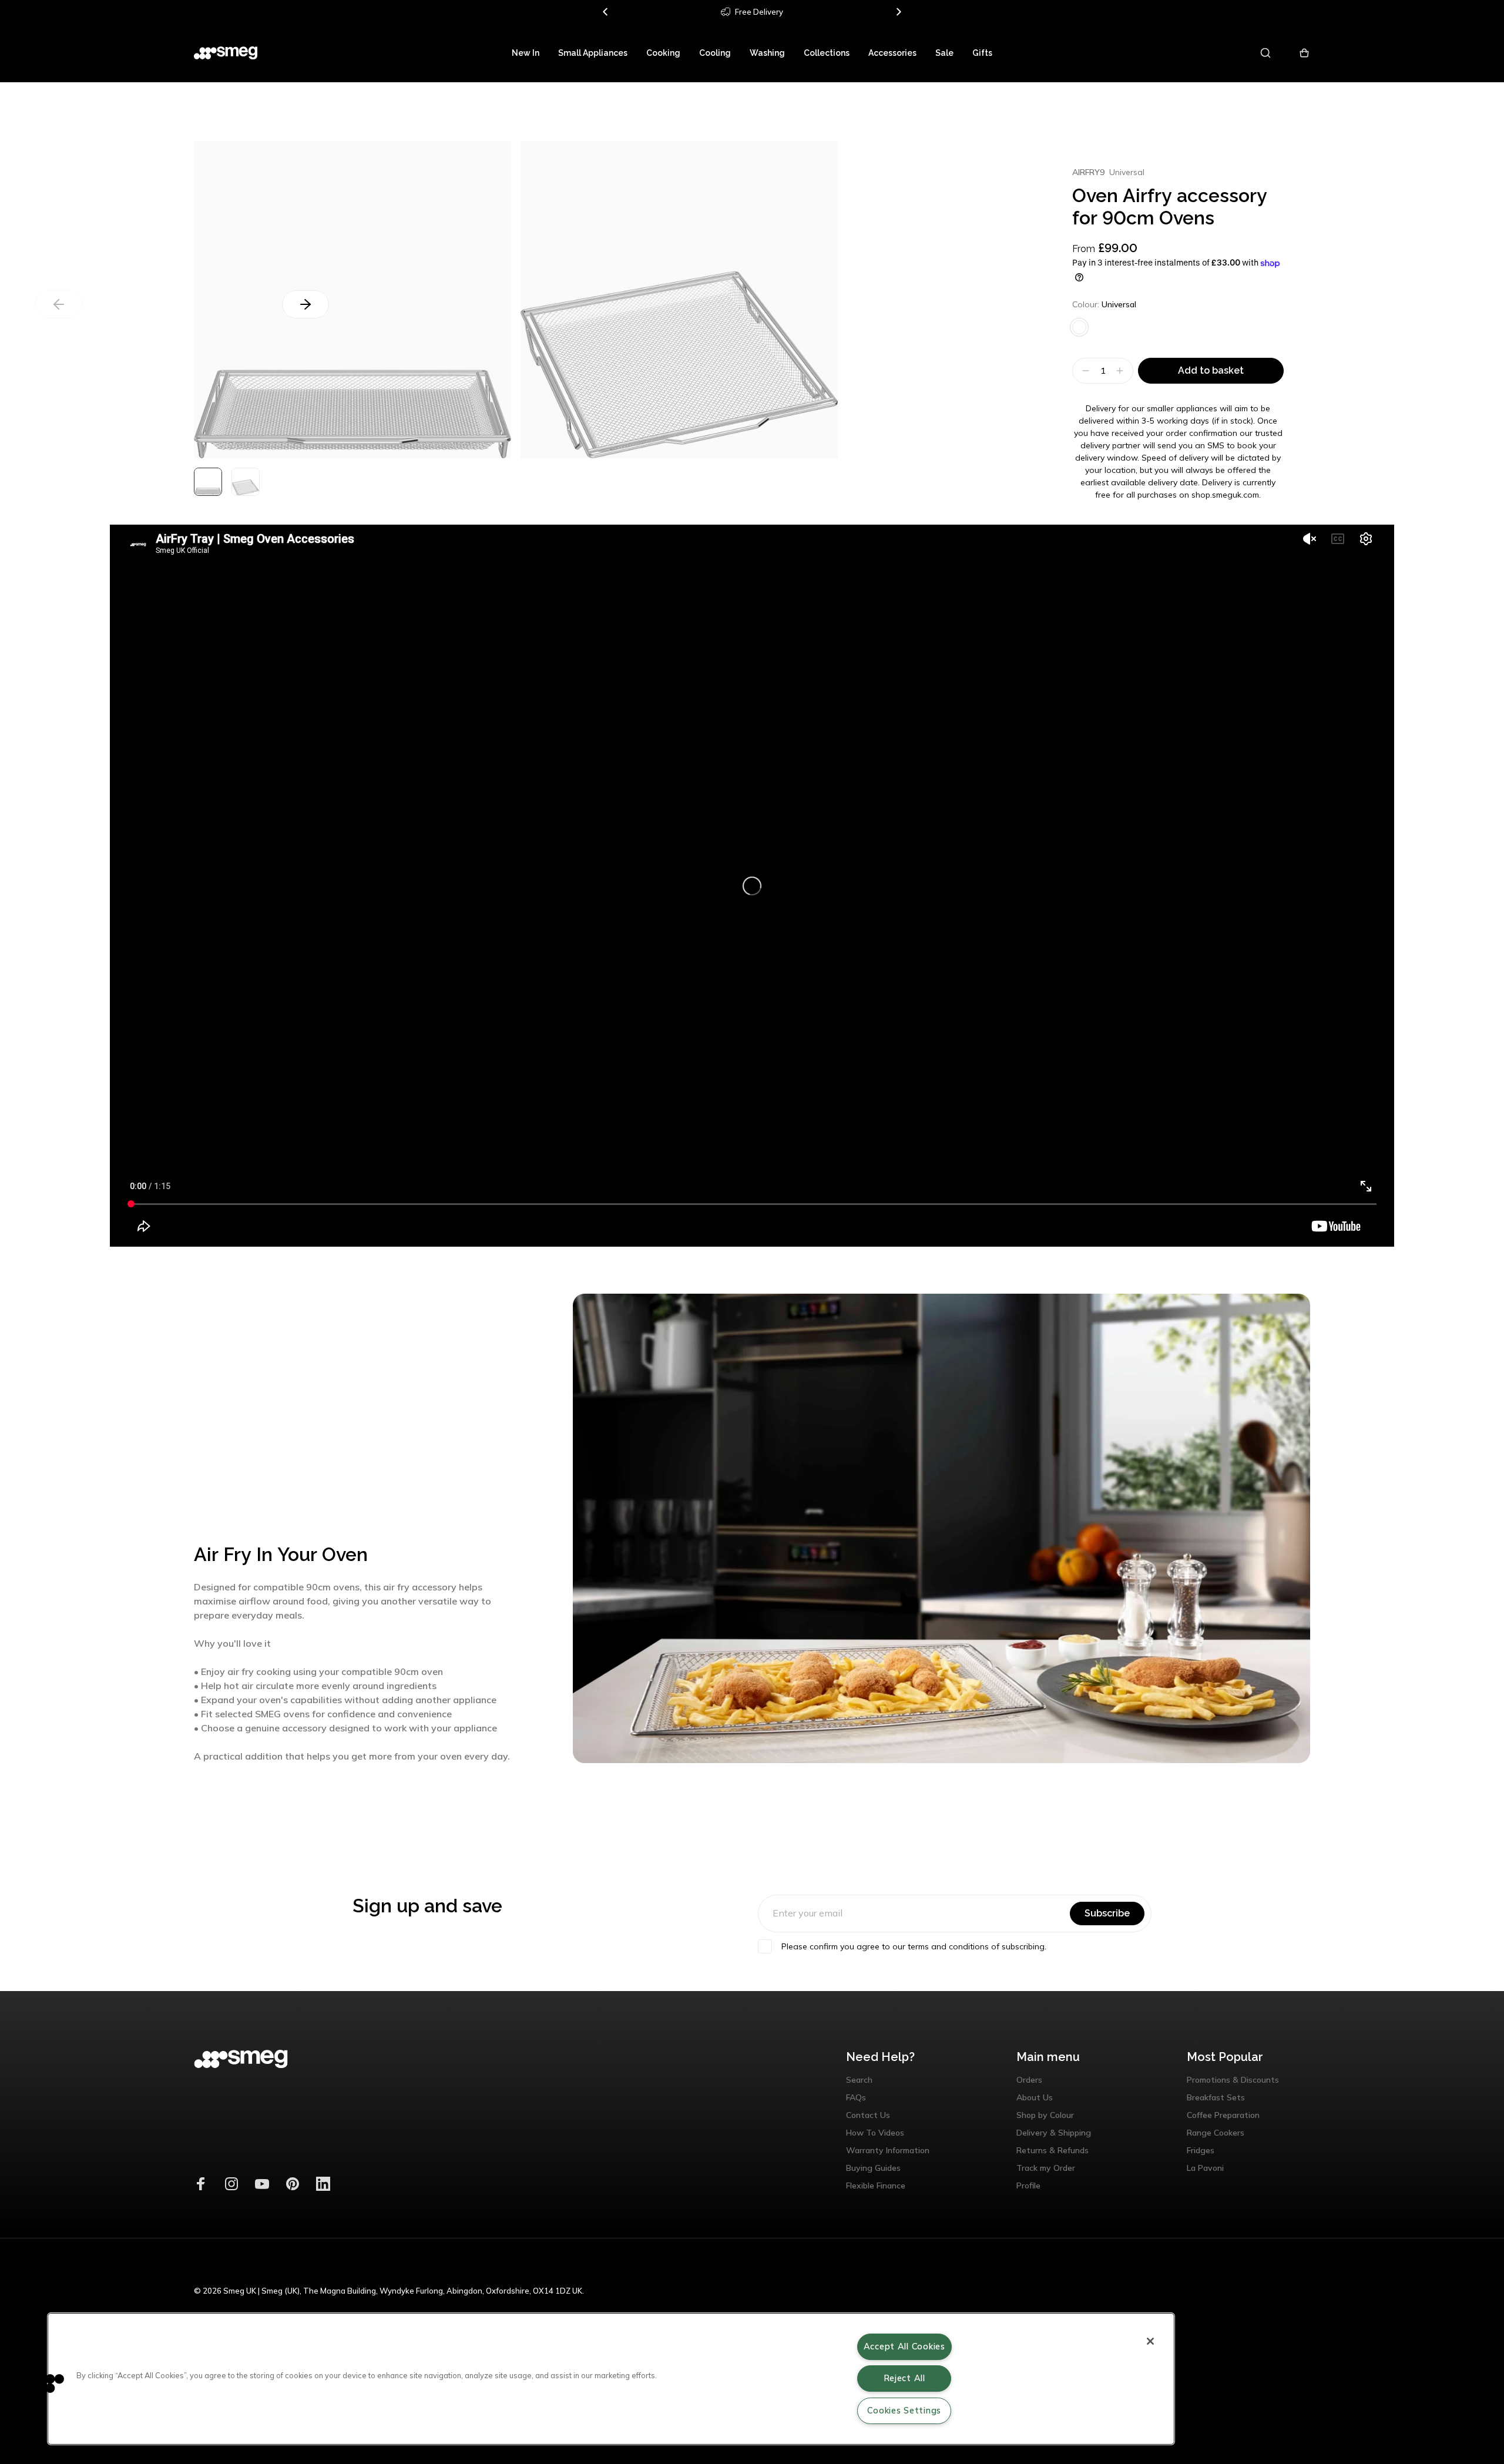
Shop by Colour (1045, 2115)
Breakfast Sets (1216, 2097)
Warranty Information (888, 2150)
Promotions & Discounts (1233, 2080)
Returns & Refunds (1053, 2150)
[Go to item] (208, 482)
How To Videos (875, 2133)
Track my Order (1046, 2168)
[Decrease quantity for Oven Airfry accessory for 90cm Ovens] (1084, 371)
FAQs (856, 2097)
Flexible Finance (876, 2186)
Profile (1028, 2186)
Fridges (1201, 2150)
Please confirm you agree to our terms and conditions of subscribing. (914, 1946)
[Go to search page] (1266, 53)
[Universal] (1079, 327)
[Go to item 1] (246, 482)
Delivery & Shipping (1054, 2133)
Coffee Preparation (1223, 2115)
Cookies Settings (904, 2411)
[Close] (1150, 2341)
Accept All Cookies (904, 2346)
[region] (611, 2379)
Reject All (904, 2378)
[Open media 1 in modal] (352, 300)
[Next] (898, 12)
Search (859, 2080)
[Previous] (606, 12)
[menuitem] (526, 53)
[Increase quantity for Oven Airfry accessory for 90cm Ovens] (1121, 371)
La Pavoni (1205, 2168)
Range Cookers (1216, 2133)
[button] (45, 2383)
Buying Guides (873, 2168)
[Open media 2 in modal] (679, 300)
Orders (1029, 2080)
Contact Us (868, 2115)
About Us (1035, 2097)
